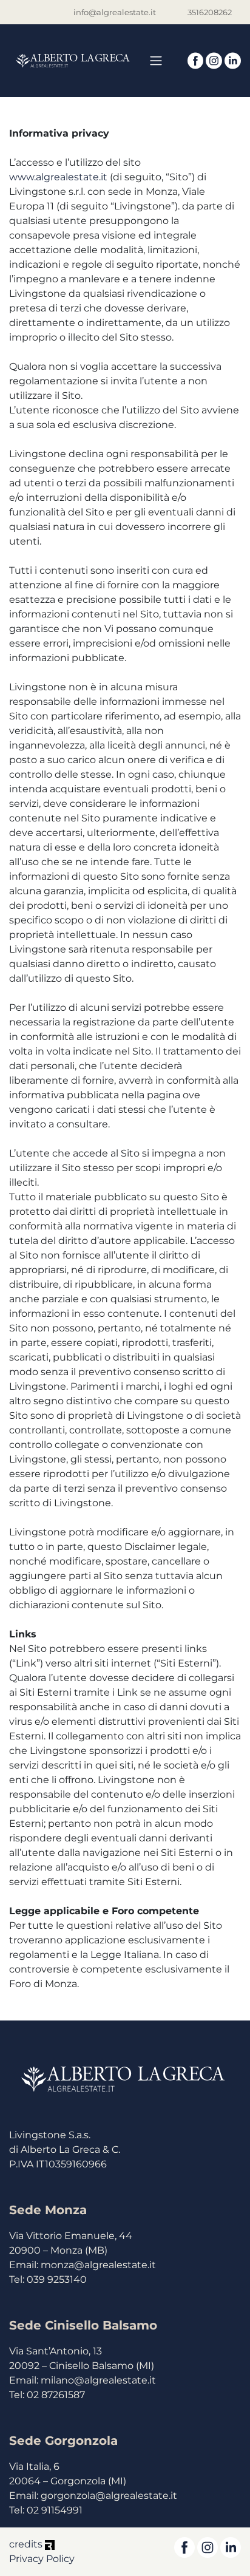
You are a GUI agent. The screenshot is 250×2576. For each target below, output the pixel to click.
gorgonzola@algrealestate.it (109, 2496)
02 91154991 (55, 2510)
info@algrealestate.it (115, 12)
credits (27, 2544)
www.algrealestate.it (58, 177)
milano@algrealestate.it (98, 2380)
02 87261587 (56, 2395)
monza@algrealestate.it (98, 2265)
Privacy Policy (42, 2559)
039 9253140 (57, 2279)
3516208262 (210, 12)
